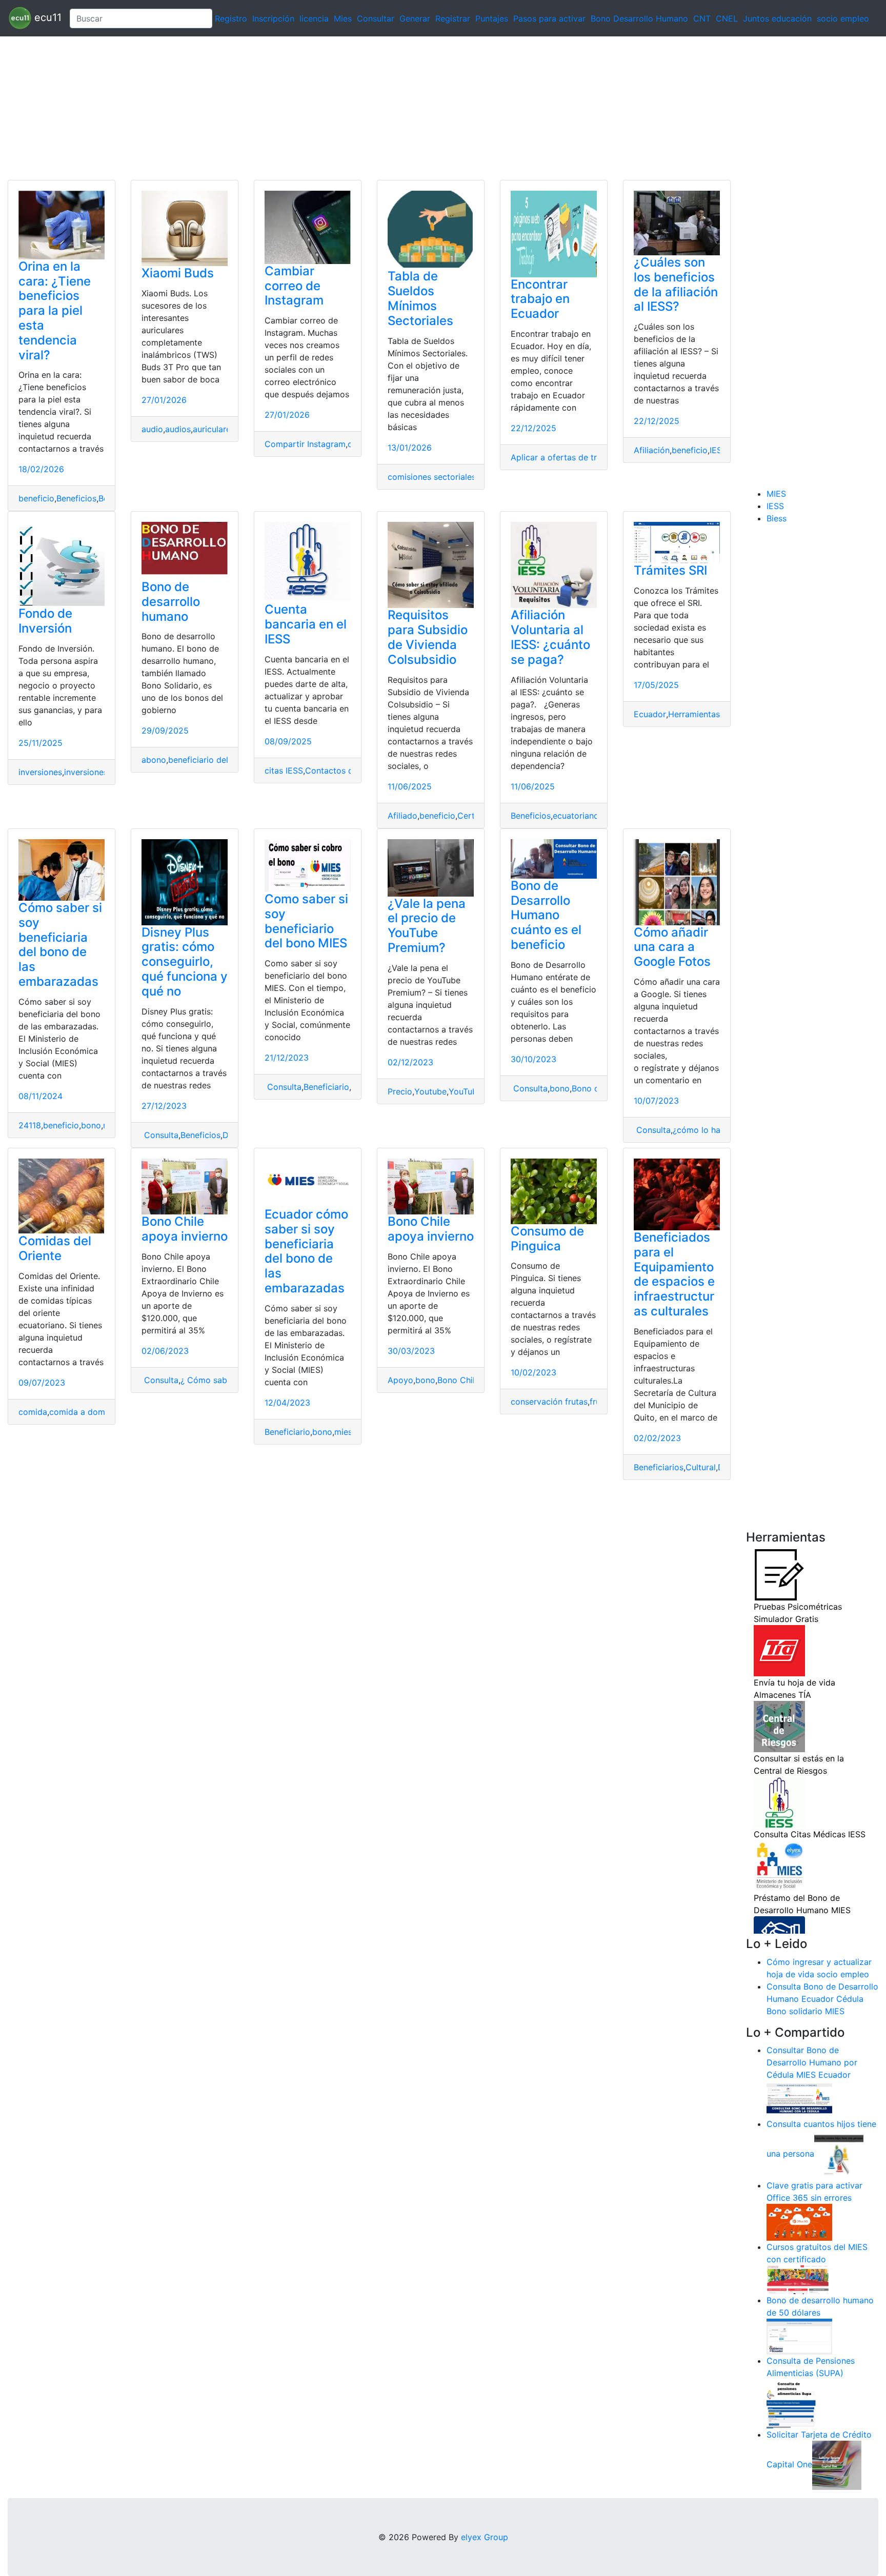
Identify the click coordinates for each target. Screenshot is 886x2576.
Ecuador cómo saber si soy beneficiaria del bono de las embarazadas (306, 1251)
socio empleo (843, 18)
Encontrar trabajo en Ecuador (540, 299)
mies (343, 1432)
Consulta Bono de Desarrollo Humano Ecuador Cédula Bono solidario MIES (822, 1999)
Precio (400, 1091)
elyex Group (485, 2537)
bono (91, 1125)
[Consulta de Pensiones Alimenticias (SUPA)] (791, 2403)
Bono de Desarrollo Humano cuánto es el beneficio (546, 915)
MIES (776, 494)
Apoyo (400, 1380)
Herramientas (694, 714)
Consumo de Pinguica (547, 1239)
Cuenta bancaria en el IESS (306, 624)
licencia (314, 18)
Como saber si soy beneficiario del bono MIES (306, 921)
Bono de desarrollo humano (171, 602)
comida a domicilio (86, 1412)
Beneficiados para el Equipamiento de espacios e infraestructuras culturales (674, 1274)
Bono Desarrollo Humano (639, 18)
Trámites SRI (670, 570)
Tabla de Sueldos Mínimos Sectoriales (420, 298)
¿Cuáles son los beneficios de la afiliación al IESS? (676, 284)
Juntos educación (777, 18)
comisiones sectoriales (432, 477)
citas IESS (284, 770)
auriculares (214, 429)
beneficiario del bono (209, 760)
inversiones (40, 772)
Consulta (160, 1135)
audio (152, 429)
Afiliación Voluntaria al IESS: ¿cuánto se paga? (550, 637)
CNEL (727, 18)
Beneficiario (326, 1087)
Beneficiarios (659, 1467)
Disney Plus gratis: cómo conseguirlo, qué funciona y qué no (185, 962)
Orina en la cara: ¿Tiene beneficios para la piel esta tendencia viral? (55, 311)
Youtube (430, 1091)
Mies (343, 18)
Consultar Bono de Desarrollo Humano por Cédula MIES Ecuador (812, 2062)
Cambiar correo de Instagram (294, 286)
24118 (30, 1125)
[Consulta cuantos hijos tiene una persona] (839, 2154)
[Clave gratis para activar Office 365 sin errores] (799, 2222)
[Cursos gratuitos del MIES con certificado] (799, 2279)
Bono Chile (458, 1380)
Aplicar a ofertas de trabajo (565, 457)
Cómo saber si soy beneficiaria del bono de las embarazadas (60, 945)
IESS (718, 450)
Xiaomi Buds (178, 273)
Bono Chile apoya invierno (185, 1229)
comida (33, 1412)
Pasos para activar (549, 18)
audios (178, 429)
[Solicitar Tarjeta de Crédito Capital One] (837, 2465)
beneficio (36, 498)
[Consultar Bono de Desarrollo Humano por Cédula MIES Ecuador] (799, 2099)
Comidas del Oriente (55, 1248)
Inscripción (273, 18)
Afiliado (402, 816)
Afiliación (652, 450)
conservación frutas (549, 1402)
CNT (702, 18)
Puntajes (492, 18)
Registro (231, 18)
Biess (777, 518)
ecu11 (46, 17)
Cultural (701, 1467)
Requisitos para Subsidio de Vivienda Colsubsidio (428, 637)
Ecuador (650, 714)
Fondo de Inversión (45, 621)
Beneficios (76, 498)
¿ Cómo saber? (210, 1380)
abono (154, 760)
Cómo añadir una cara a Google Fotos (672, 947)
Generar (415, 18)
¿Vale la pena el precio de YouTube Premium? (427, 926)
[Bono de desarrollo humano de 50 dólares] (799, 2336)
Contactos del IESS (343, 770)
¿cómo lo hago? (704, 1130)
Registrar (453, 18)
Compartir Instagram (305, 444)
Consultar (376, 18)
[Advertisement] (308, 108)
